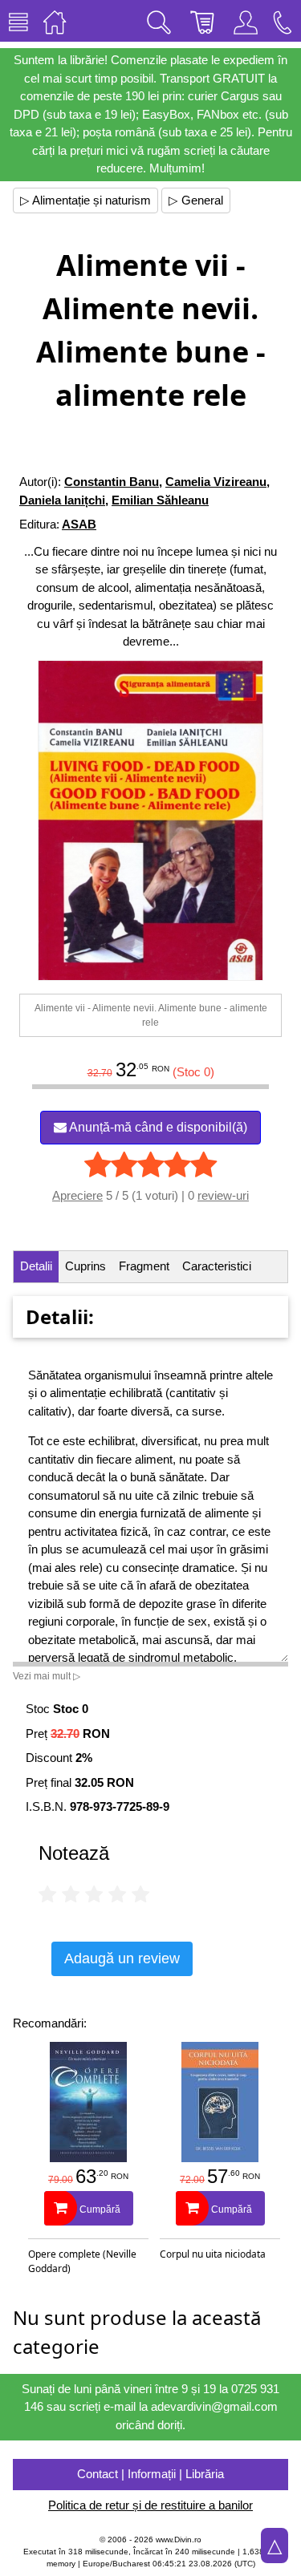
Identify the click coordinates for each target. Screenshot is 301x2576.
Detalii (36, 1266)
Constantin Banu (112, 482)
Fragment (144, 1266)
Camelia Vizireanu (216, 482)
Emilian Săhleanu (160, 500)
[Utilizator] (246, 21)
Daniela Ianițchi (62, 500)
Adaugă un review (122, 1958)
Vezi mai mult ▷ (47, 1676)
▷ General (196, 200)
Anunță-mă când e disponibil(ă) (157, 1127)
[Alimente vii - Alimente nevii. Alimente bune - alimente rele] (150, 820)
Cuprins (85, 1266)
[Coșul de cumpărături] (202, 21)
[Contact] (283, 21)
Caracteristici (217, 1266)
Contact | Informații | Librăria (150, 2474)
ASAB (79, 524)
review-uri (223, 1195)
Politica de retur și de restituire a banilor (150, 2505)
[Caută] (159, 21)
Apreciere (77, 1195)
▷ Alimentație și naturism (85, 200)
